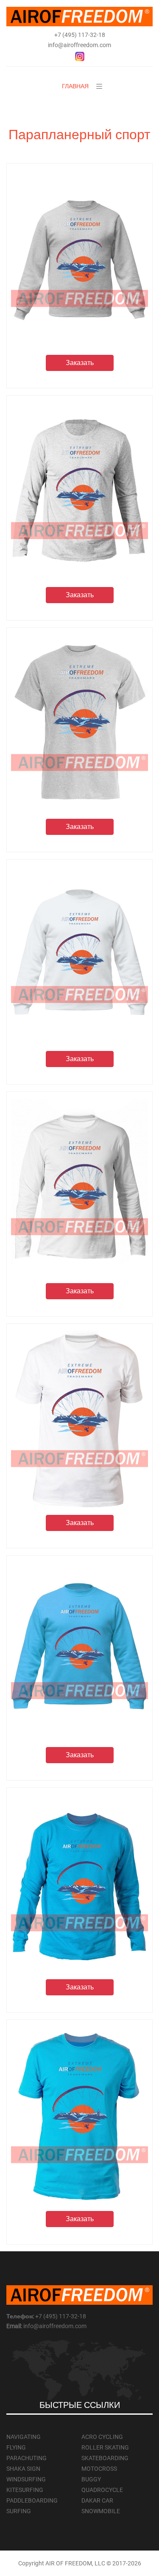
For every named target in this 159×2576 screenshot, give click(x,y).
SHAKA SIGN (23, 2469)
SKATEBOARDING (105, 2458)
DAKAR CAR (97, 2500)
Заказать (80, 363)
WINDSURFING (26, 2479)
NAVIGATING (24, 2437)
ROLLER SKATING (105, 2447)
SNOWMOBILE (101, 2511)
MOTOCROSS (99, 2469)
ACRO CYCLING (102, 2437)
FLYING (16, 2447)
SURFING (19, 2511)
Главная (75, 86)
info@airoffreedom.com (79, 45)
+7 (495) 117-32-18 (80, 35)
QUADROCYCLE (102, 2490)
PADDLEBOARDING (32, 2500)
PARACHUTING (26, 2458)
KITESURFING (25, 2490)
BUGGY (91, 2479)
